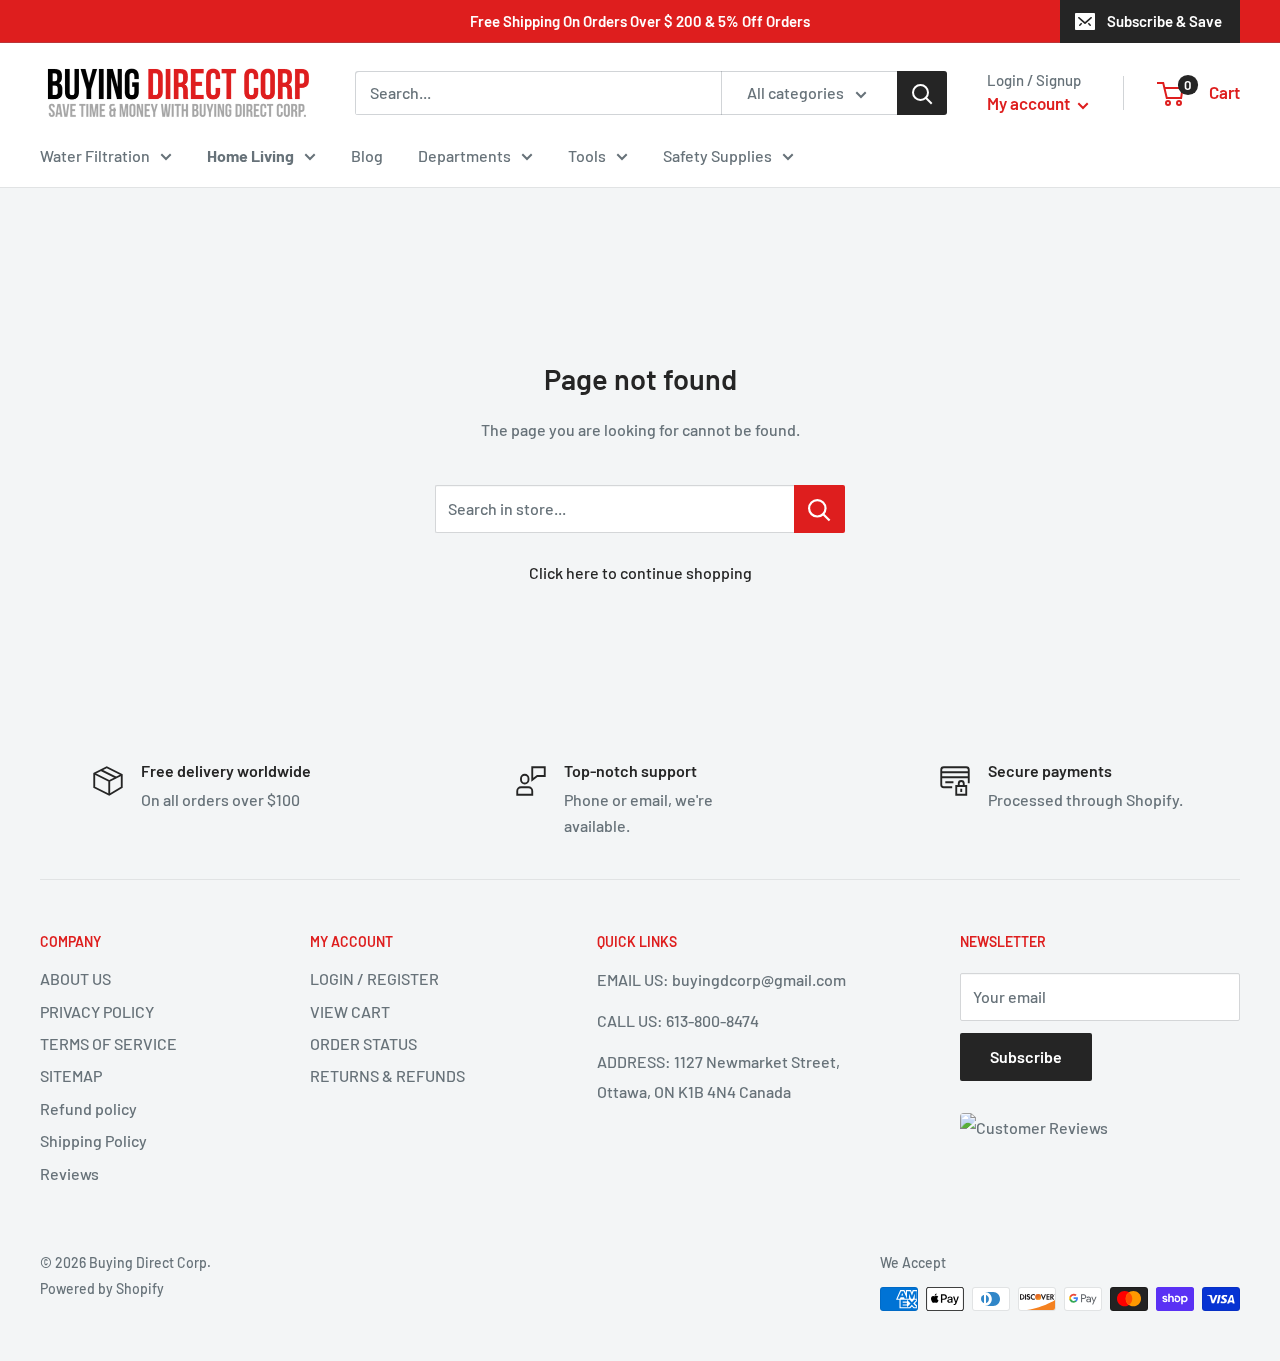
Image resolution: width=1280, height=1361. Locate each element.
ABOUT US (75, 978)
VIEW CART (350, 1011)
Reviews (69, 1173)
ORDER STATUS (363, 1043)
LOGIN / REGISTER (374, 978)
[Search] (922, 93)
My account (1030, 103)
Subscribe (1026, 1056)
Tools (587, 155)
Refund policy (88, 1108)
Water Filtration (95, 155)
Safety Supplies (717, 155)
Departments (464, 155)
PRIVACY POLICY (97, 1011)
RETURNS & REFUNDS (387, 1075)
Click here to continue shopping (640, 572)
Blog (367, 155)
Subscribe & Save (1164, 21)
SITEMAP (71, 1075)
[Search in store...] (819, 509)
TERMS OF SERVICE (108, 1043)
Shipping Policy (93, 1140)
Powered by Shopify (102, 1288)
